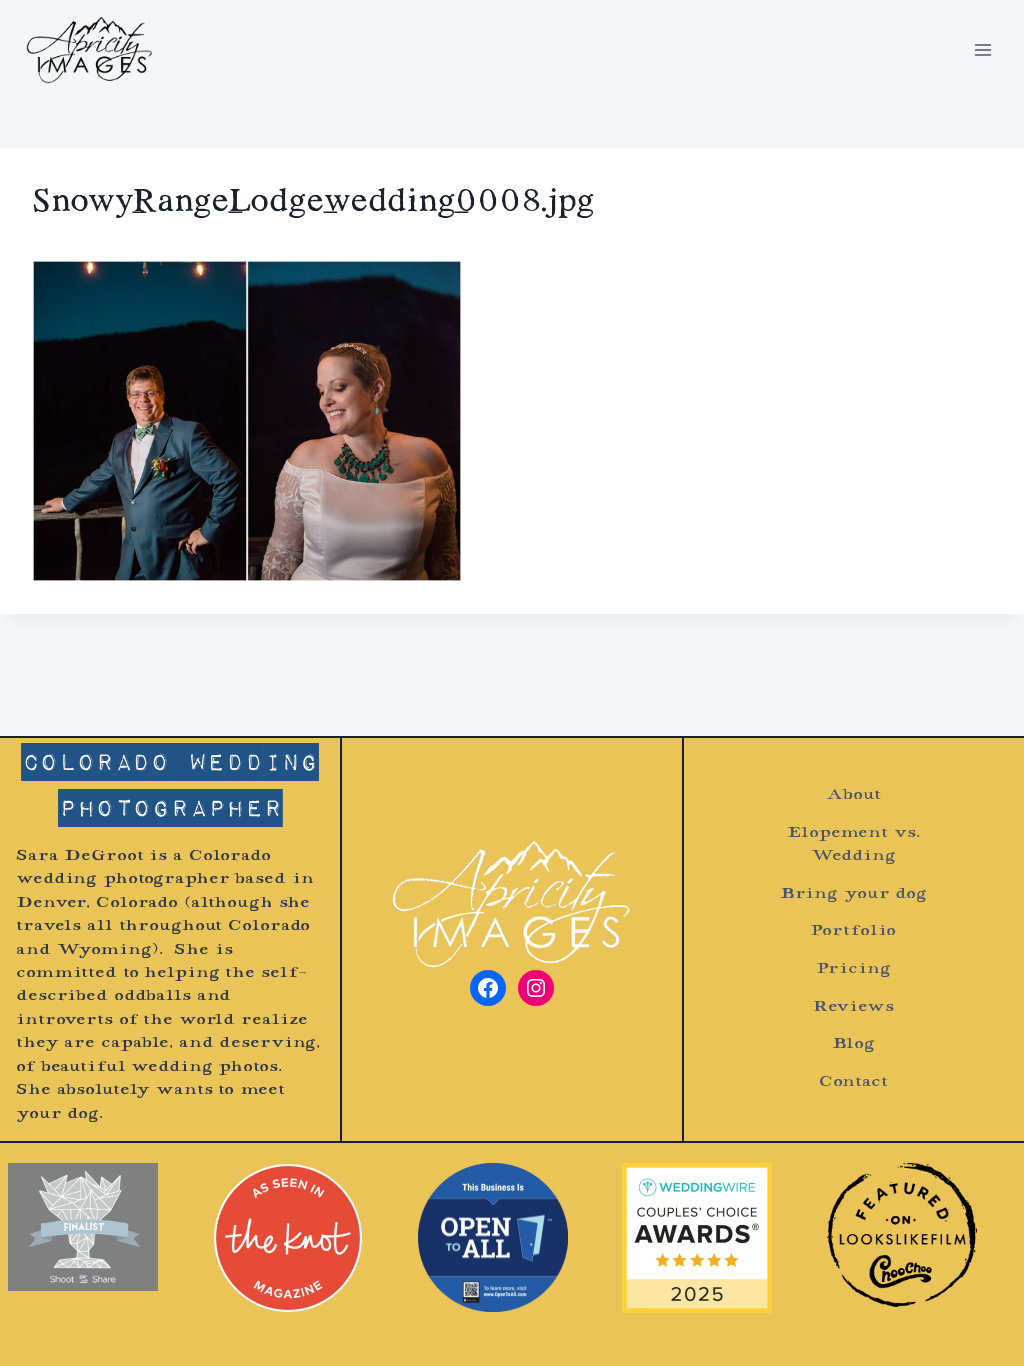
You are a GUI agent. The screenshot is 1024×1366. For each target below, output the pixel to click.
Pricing (853, 969)
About (853, 795)
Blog (854, 1044)
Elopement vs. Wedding (853, 845)
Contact (853, 1082)
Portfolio (853, 931)
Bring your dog (853, 894)
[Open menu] (982, 49)
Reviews (853, 1007)
